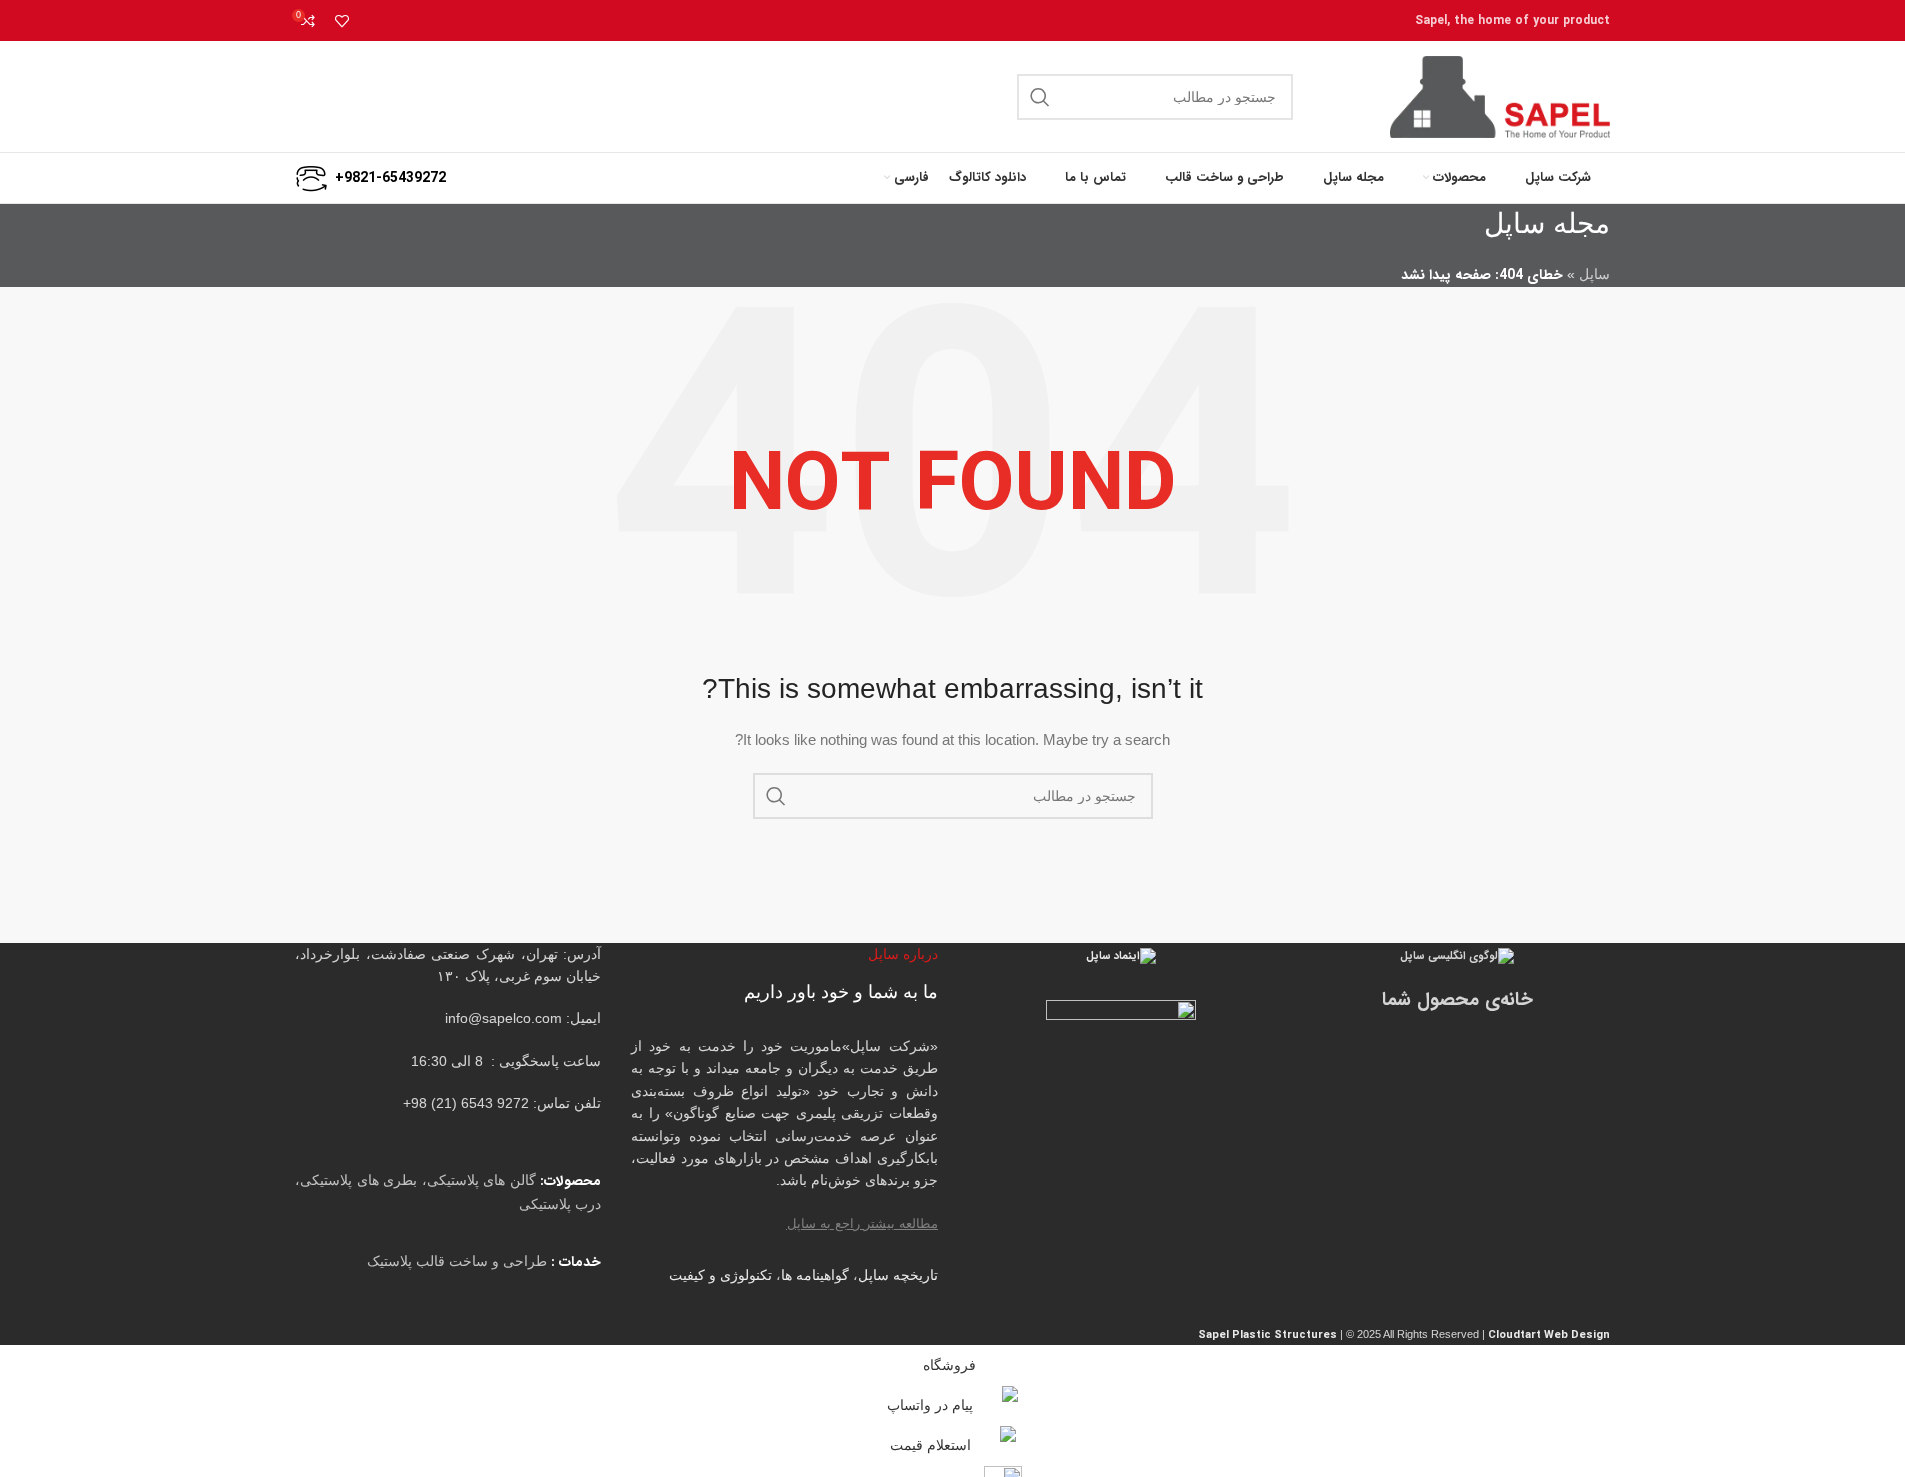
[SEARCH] (1040, 97)
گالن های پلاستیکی (481, 1180)
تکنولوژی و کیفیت (720, 1275)
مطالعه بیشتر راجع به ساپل (862, 1223)
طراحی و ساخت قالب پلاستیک (457, 1261)
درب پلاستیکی (560, 1204)
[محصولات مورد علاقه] (342, 21)
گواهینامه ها (815, 1275)
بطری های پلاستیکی (358, 1180)
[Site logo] (1500, 96)
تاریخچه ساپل (898, 1275)
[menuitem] (906, 178)
